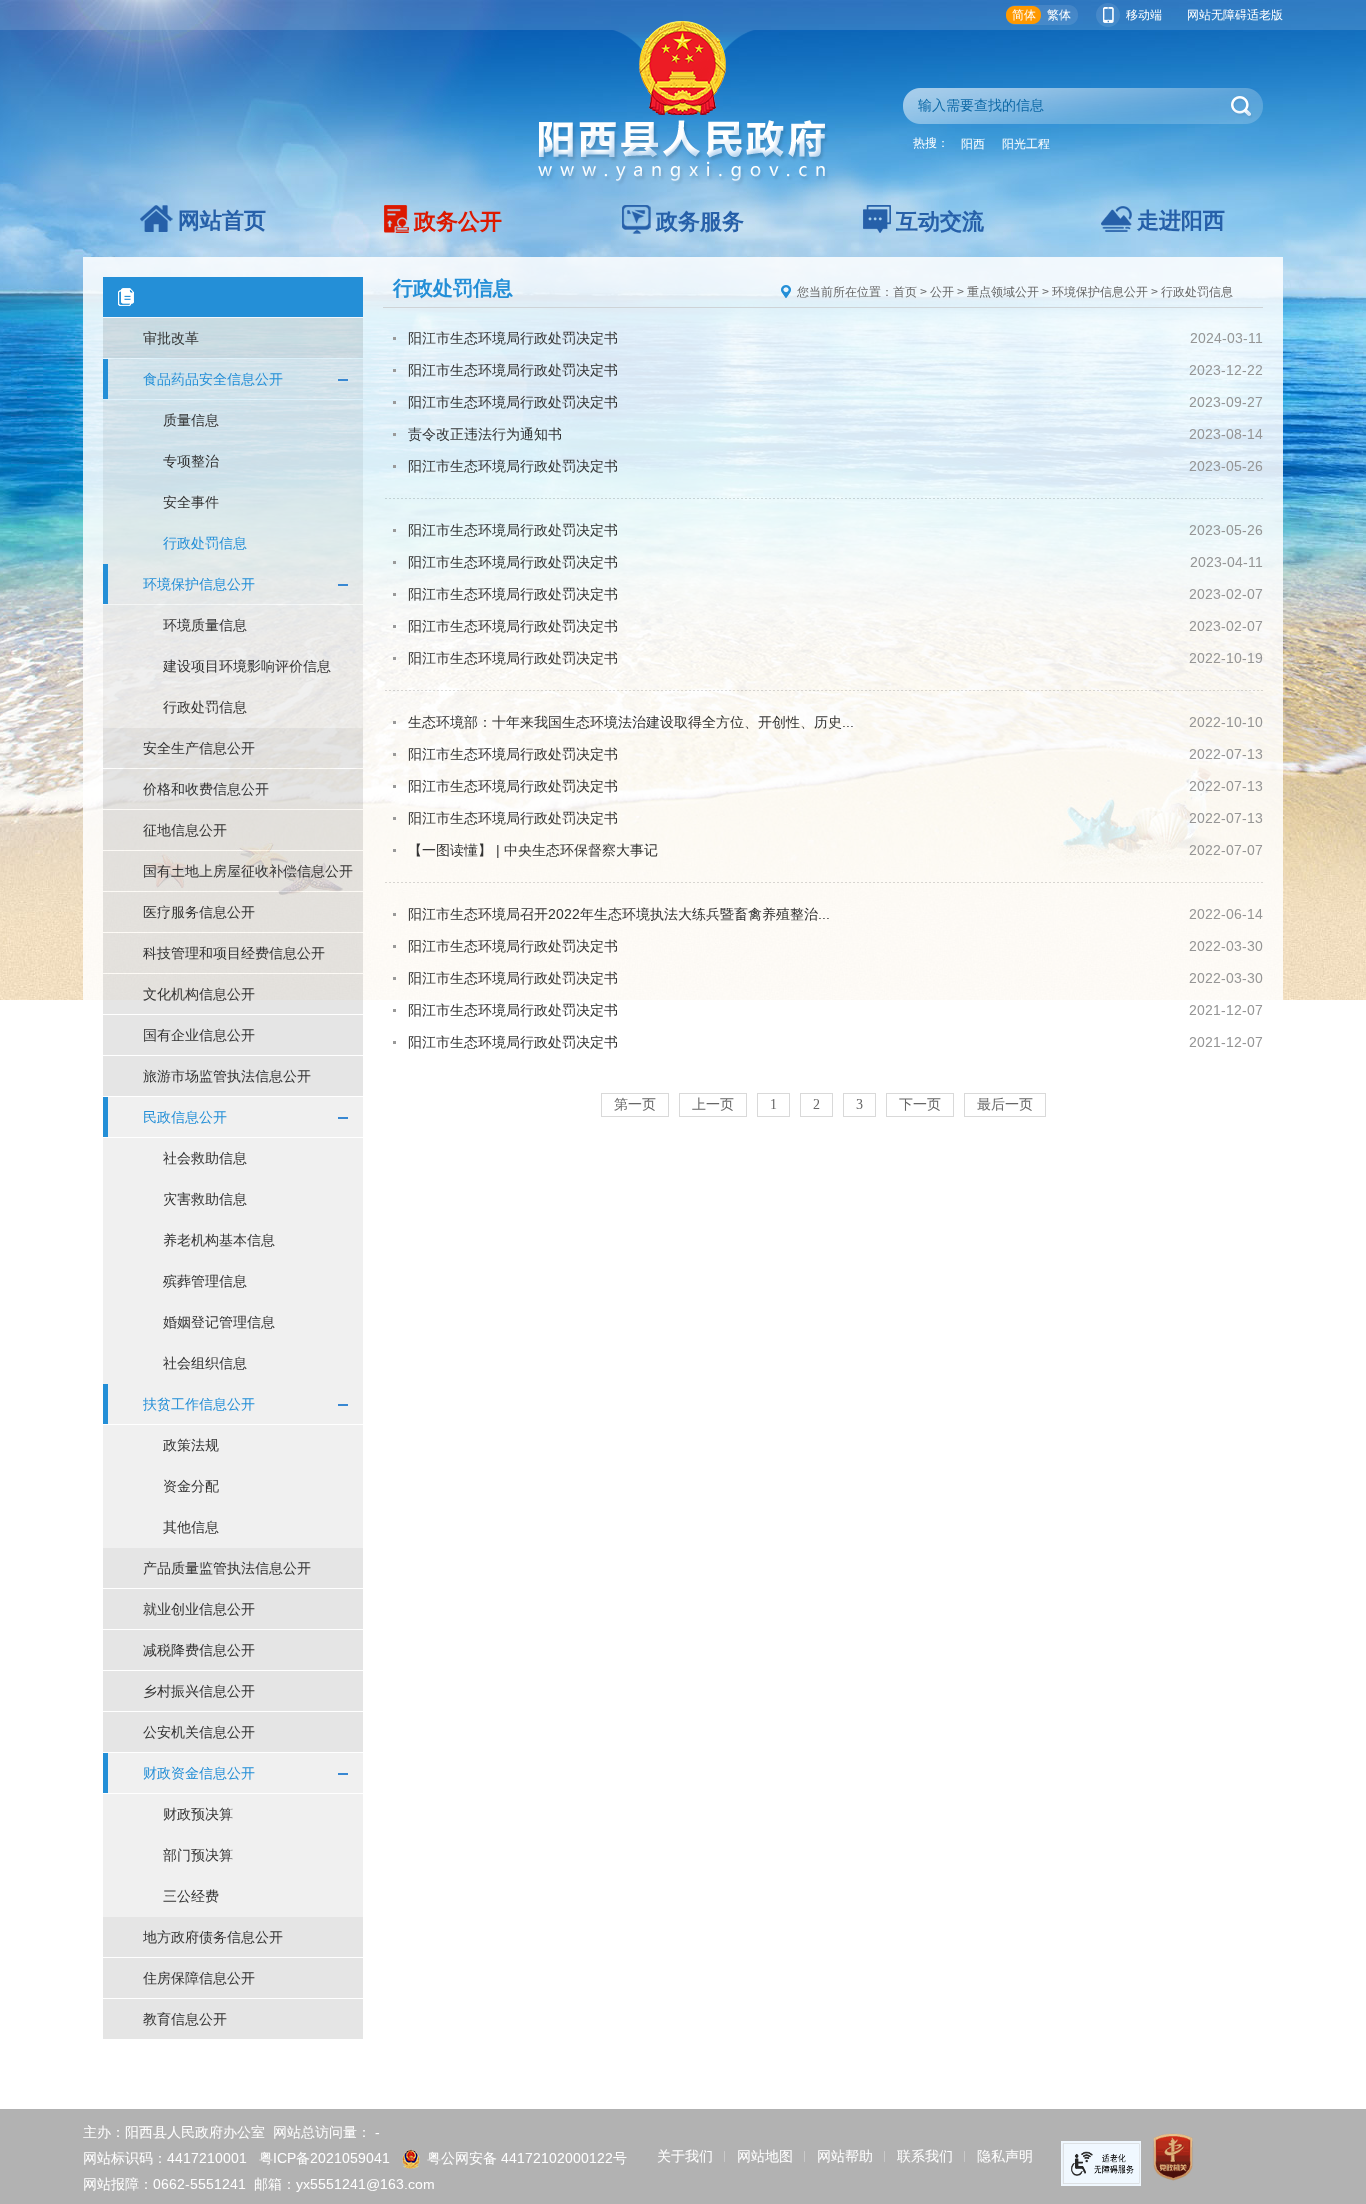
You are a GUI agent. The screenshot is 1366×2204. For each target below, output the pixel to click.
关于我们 (685, 2156)
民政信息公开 (185, 1117)
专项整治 (191, 461)
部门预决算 (198, 1855)
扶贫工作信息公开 (199, 1404)
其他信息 (191, 1527)
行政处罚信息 (205, 543)
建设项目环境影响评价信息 (247, 666)
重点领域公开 (1003, 292)
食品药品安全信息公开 (213, 379)
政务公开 (458, 221)
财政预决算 (198, 1814)
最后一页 (1005, 1104)
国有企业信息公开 (199, 1035)
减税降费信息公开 (199, 1650)
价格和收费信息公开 (206, 789)
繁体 (1059, 15)
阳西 (973, 144)
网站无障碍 (1217, 15)
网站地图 (765, 2156)
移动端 (1144, 15)
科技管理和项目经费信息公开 (234, 953)
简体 (1024, 15)
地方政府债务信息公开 (213, 1937)
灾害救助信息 (205, 1199)
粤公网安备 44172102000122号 (527, 2158)
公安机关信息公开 (199, 1732)
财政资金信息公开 (199, 1773)
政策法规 (191, 1445)
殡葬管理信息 (205, 1281)
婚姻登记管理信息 (219, 1322)
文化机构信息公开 (199, 994)
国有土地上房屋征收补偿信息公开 (248, 871)
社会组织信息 (205, 1363)
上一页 (713, 1104)
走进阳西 (1181, 220)
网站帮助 (845, 2156)
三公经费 (191, 1896)
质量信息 (191, 420)
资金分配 (191, 1486)
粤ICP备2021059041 (324, 2158)
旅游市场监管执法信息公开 (227, 1076)
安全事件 (191, 502)
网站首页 (222, 220)
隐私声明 (1005, 2156)
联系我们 (925, 2156)
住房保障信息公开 (199, 1978)
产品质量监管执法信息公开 (227, 1568)
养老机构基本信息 (219, 1240)
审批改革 (171, 338)
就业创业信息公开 (199, 1609)
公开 (942, 292)
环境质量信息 (205, 625)
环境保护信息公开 (199, 584)
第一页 (635, 1104)
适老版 (1265, 15)
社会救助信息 (205, 1158)
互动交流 (940, 221)
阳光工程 (1026, 144)
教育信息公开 (185, 2019)
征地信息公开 (185, 830)
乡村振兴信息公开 (199, 1691)
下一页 (920, 1104)
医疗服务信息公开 (199, 912)
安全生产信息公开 (199, 748)
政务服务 (700, 221)
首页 (905, 292)
